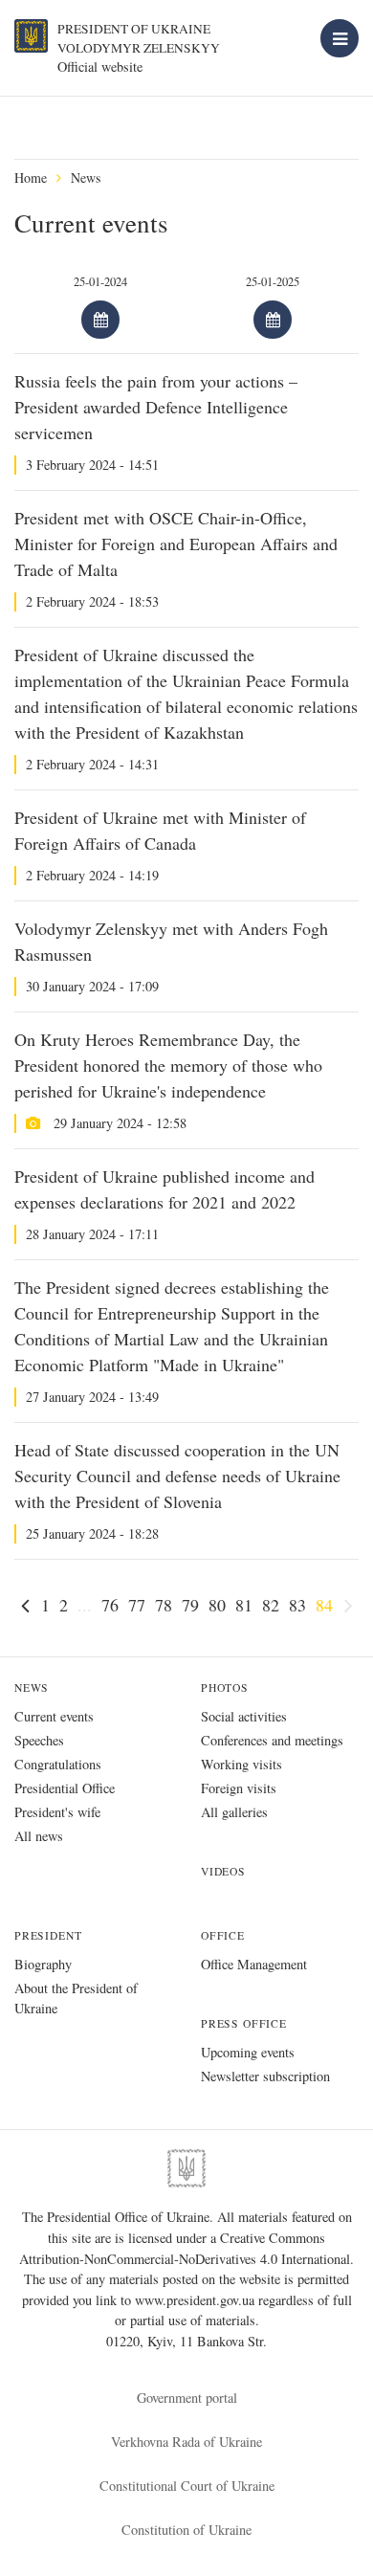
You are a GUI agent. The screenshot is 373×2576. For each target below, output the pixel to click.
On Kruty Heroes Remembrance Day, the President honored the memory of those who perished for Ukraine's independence (168, 1065)
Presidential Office (65, 1788)
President (48, 1935)
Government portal (187, 2398)
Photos (225, 1688)
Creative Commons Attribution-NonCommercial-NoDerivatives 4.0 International (185, 2248)
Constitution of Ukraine (186, 2530)
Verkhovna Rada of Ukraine (186, 2442)
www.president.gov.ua (197, 2300)
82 (271, 1605)
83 (297, 1605)
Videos (223, 1871)
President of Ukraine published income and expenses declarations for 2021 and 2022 (165, 1189)
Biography (43, 1964)
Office (223, 1935)
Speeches (39, 1740)
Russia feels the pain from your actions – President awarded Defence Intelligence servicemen (156, 407)
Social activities (244, 1716)
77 (137, 1605)
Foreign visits (239, 1788)
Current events (54, 1716)
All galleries (234, 1812)
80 (217, 1605)
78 (164, 1605)
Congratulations (58, 1764)
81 (244, 1605)
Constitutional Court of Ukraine (187, 2486)
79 (190, 1605)
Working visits (241, 1764)
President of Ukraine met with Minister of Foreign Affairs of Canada (160, 830)
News (86, 178)
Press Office (244, 2023)
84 (324, 1605)
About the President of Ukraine (76, 1998)
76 (110, 1605)
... (85, 1605)
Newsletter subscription (265, 2076)
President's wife (57, 1812)
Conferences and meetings (272, 1740)
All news (39, 1836)
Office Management (254, 1964)
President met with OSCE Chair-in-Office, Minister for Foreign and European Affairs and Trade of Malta (176, 544)
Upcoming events (248, 2052)
